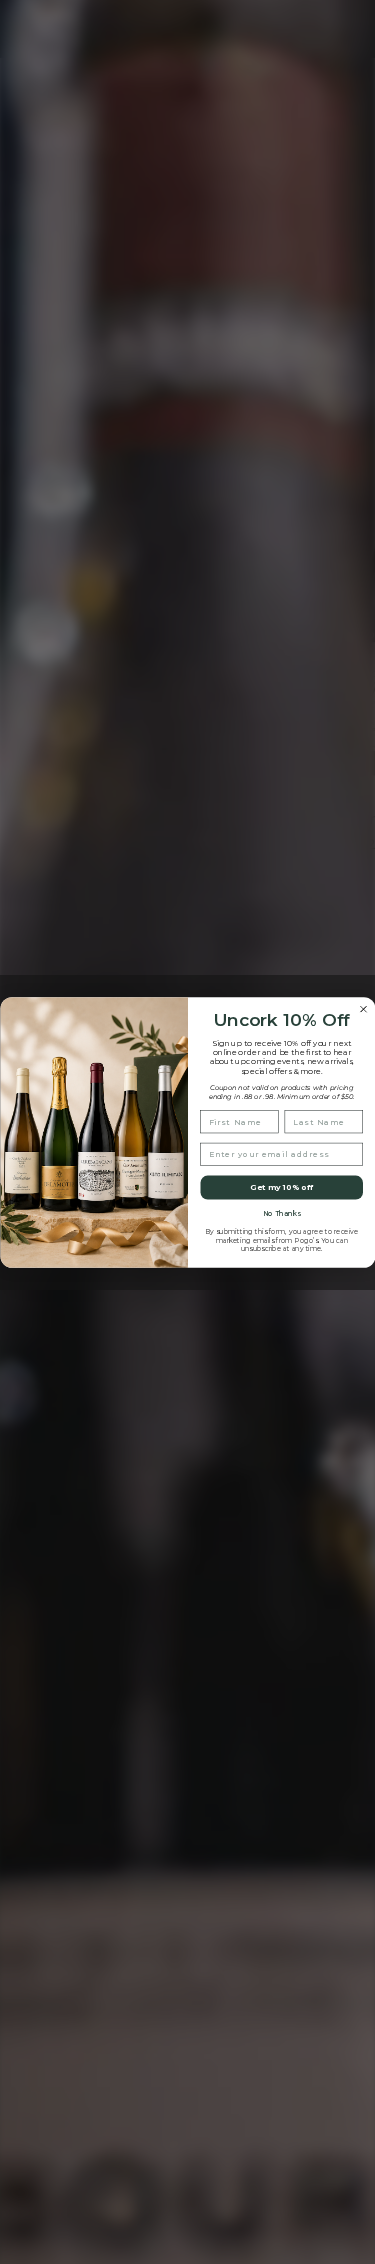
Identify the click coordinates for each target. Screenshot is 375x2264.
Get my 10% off (281, 1186)
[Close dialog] (363, 1008)
